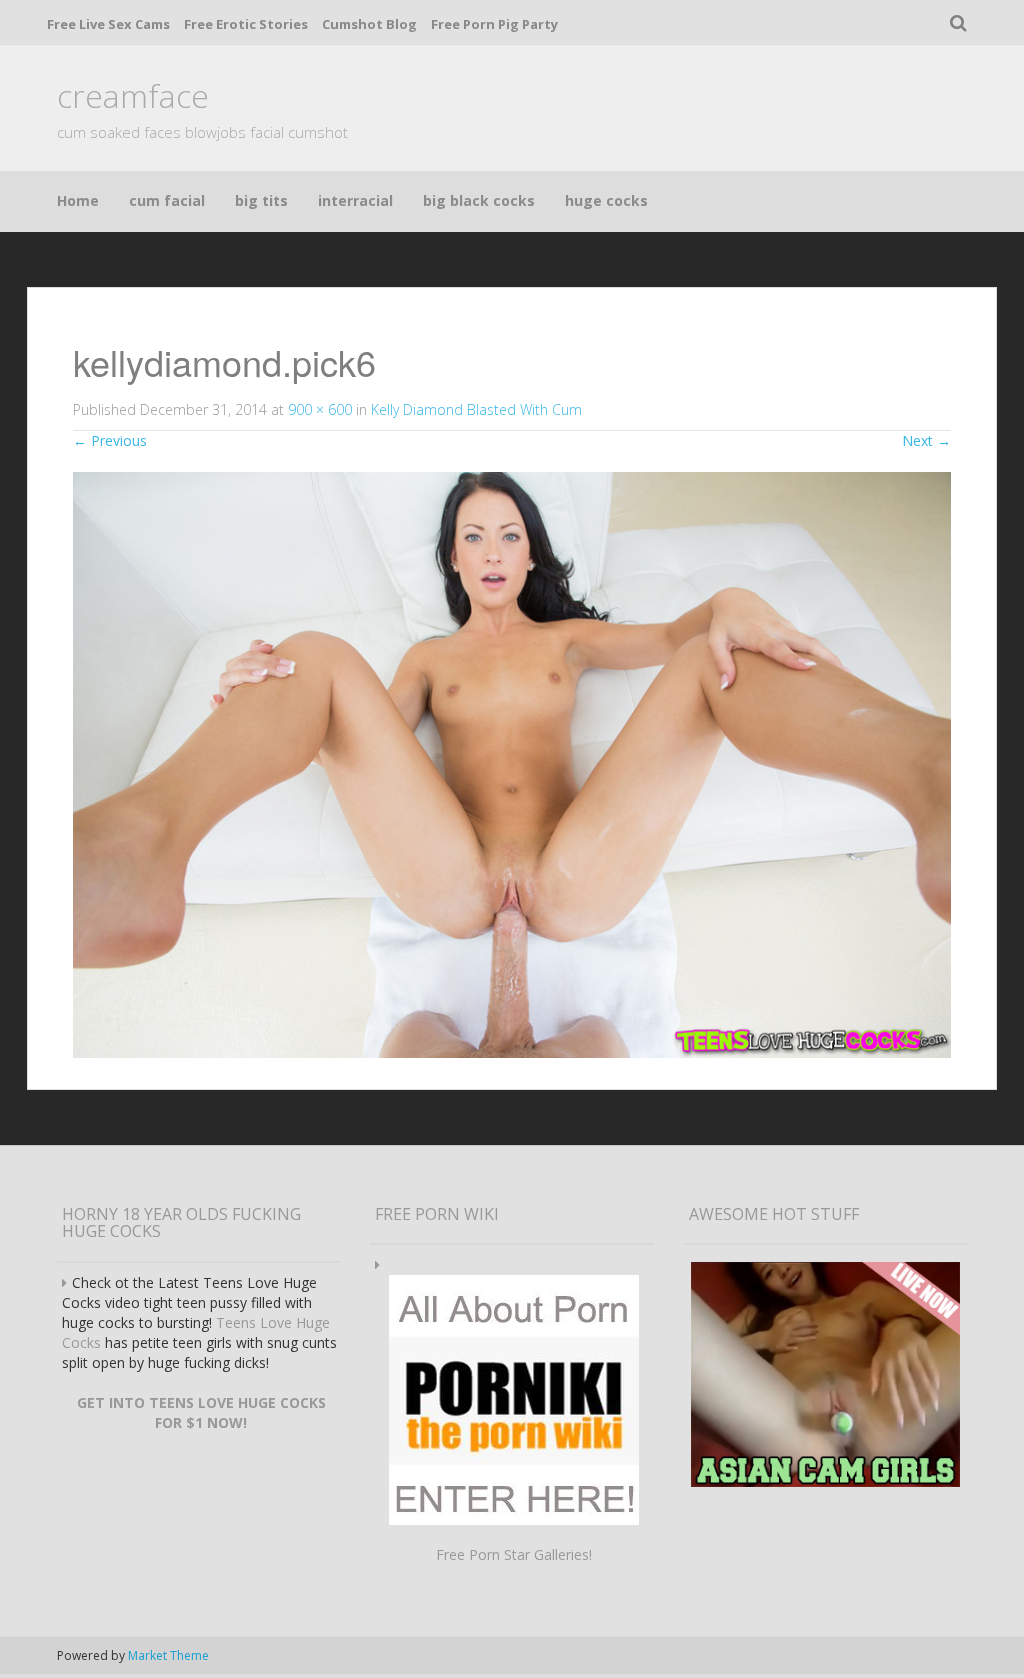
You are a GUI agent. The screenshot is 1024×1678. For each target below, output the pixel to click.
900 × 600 (320, 409)
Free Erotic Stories (246, 24)
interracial (355, 200)
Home (78, 200)
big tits (261, 200)
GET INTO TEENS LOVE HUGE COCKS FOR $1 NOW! (201, 1412)
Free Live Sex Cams (108, 24)
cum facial (167, 200)
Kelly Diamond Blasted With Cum (476, 409)
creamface (133, 95)
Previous (110, 440)
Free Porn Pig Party (494, 24)
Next (926, 440)
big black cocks (479, 200)
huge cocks (606, 200)
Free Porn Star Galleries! (514, 1554)
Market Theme (168, 1655)
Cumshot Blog (369, 24)
